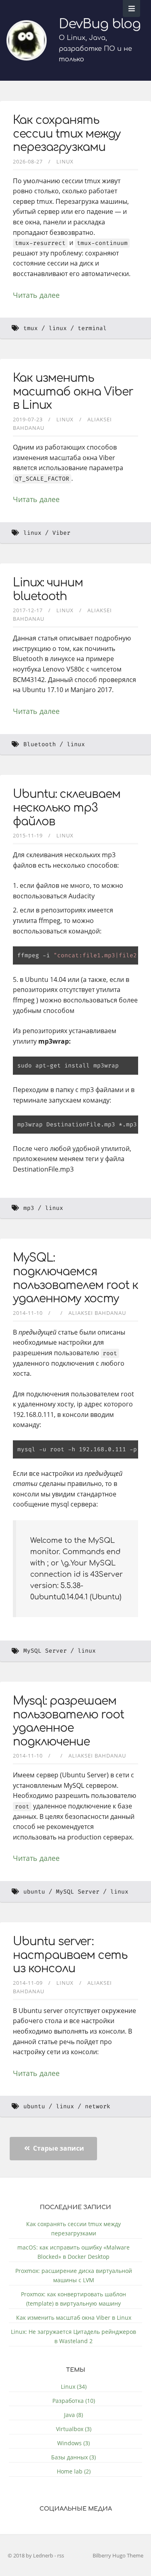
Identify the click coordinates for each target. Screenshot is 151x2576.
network (98, 2106)
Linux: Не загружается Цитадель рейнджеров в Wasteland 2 (73, 2336)
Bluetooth (40, 744)
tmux (31, 328)
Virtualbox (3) (74, 2429)
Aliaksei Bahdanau (97, 1313)
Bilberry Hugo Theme (118, 2555)
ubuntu (34, 1892)
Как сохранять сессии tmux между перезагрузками (67, 134)
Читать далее (36, 295)
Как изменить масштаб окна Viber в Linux (73, 392)
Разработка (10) (74, 2401)
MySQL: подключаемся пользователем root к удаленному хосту (75, 1278)
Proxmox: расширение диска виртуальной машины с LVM (74, 2275)
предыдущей (37, 1332)
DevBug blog (100, 24)
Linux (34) (74, 2387)
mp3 (29, 1208)
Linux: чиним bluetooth (48, 590)
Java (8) (73, 2415)
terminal (92, 328)
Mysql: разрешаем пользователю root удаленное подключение (68, 1721)
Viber (61, 533)
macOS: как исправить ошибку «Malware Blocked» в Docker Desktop (73, 2252)
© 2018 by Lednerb (31, 2555)
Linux (65, 161)
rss (61, 2555)
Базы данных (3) (73, 2457)
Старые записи (58, 2148)
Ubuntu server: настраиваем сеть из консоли (70, 1955)
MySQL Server (45, 1651)
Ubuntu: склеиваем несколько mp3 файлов (67, 808)
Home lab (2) (74, 2471)
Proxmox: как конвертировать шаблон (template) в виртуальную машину (73, 2299)
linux (58, 328)
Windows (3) (73, 2443)
